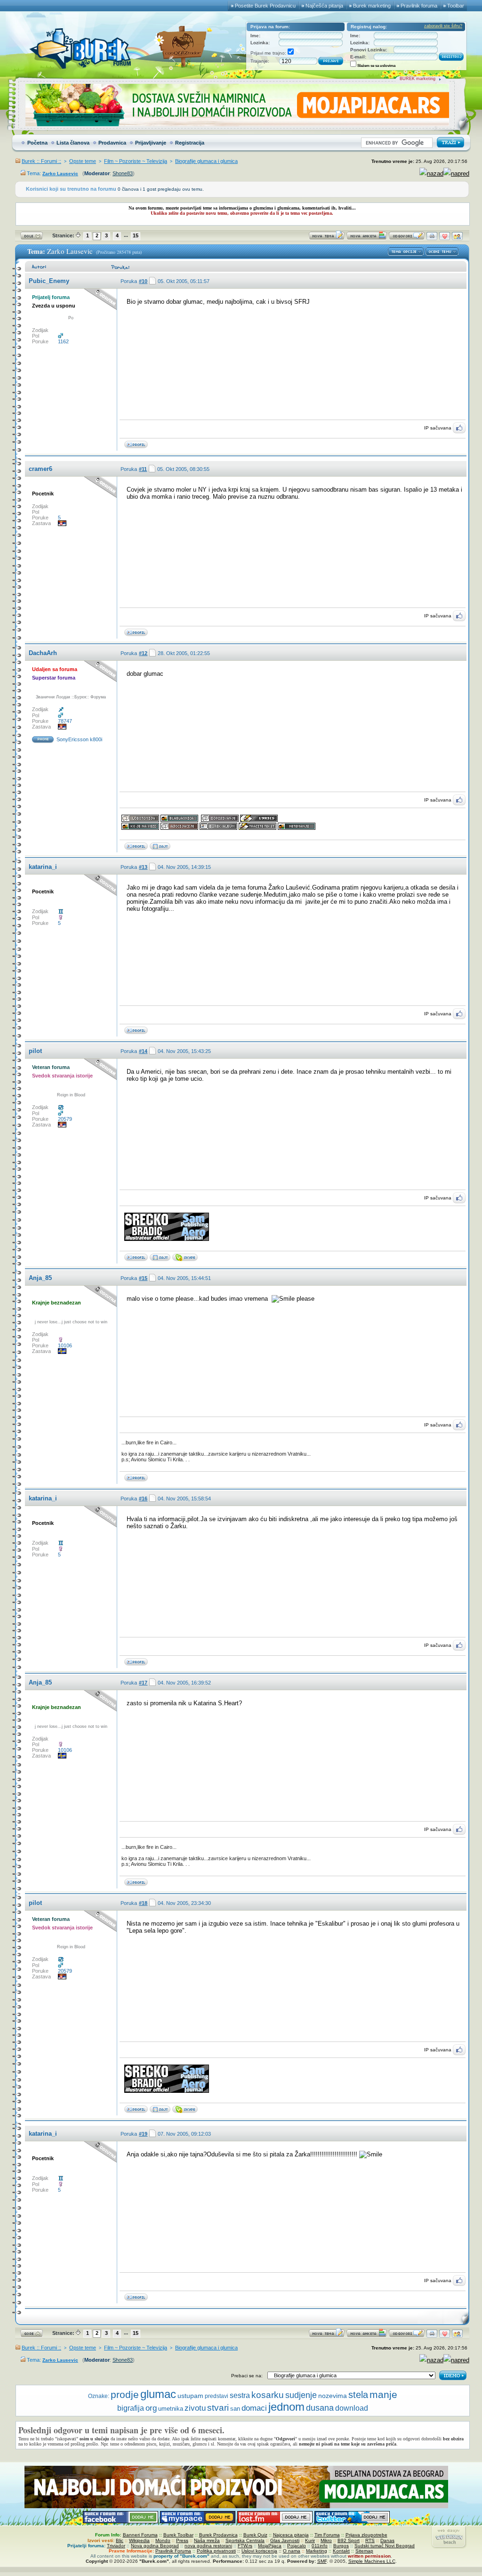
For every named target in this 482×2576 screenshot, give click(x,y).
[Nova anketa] (367, 238)
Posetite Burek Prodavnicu (265, 6)
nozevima (333, 2396)
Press (182, 2540)
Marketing (317, 2551)
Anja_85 (40, 1278)
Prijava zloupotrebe (366, 2535)
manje (383, 2394)
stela (358, 2395)
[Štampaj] (432, 238)
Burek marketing (372, 6)
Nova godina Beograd (155, 2546)
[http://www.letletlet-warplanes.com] (160, 1259)
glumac (158, 2394)
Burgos (341, 2546)
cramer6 (40, 469)
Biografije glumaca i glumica (206, 161)
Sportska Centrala (245, 2540)
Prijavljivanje (151, 143)
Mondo (163, 2540)
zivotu (195, 2408)
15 (136, 235)
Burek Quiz (255, 2535)
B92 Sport (349, 2540)
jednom (286, 2407)
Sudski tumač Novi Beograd (385, 2546)
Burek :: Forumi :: (41, 161)
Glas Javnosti (285, 2540)
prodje (125, 2394)
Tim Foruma (327, 2535)
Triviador (116, 2546)
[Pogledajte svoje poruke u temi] (457, 238)
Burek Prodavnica (218, 2535)
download (352, 2408)
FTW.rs (245, 2546)
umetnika (171, 2409)
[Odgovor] (407, 238)
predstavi (217, 2396)
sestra (240, 2395)
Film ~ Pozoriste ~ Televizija (136, 161)
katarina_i (43, 867)
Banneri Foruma (140, 2535)
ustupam (190, 2396)
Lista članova (73, 143)
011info (320, 2546)
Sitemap (364, 2551)
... (126, 235)
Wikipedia (139, 2540)
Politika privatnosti (216, 2551)
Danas (387, 2540)
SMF (322, 2561)
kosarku (268, 2395)
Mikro (326, 2540)
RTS (370, 2540)
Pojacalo (297, 2546)
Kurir (310, 2540)
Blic (120, 2540)
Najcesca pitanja (291, 2535)
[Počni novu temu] (327, 238)
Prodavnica (112, 143)
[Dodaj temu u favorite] (445, 238)
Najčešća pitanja (324, 6)
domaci (254, 2408)
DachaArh (43, 653)
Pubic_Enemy (49, 281)
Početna (37, 143)
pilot (35, 1051)
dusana (320, 2408)
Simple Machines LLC (372, 2561)
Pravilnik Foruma (173, 2551)
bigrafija (131, 2408)
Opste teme (83, 161)
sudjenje (301, 2395)
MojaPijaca (270, 2546)
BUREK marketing (418, 79)
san (235, 2409)
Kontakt (341, 2551)
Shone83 (123, 173)
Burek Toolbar (178, 2535)
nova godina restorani (208, 2546)
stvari (218, 2408)
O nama (292, 2551)
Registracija (190, 143)
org (151, 2408)
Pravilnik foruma (419, 6)
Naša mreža (207, 2540)
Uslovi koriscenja (259, 2551)
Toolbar (456, 6)
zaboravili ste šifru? (443, 26)
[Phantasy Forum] (160, 848)
